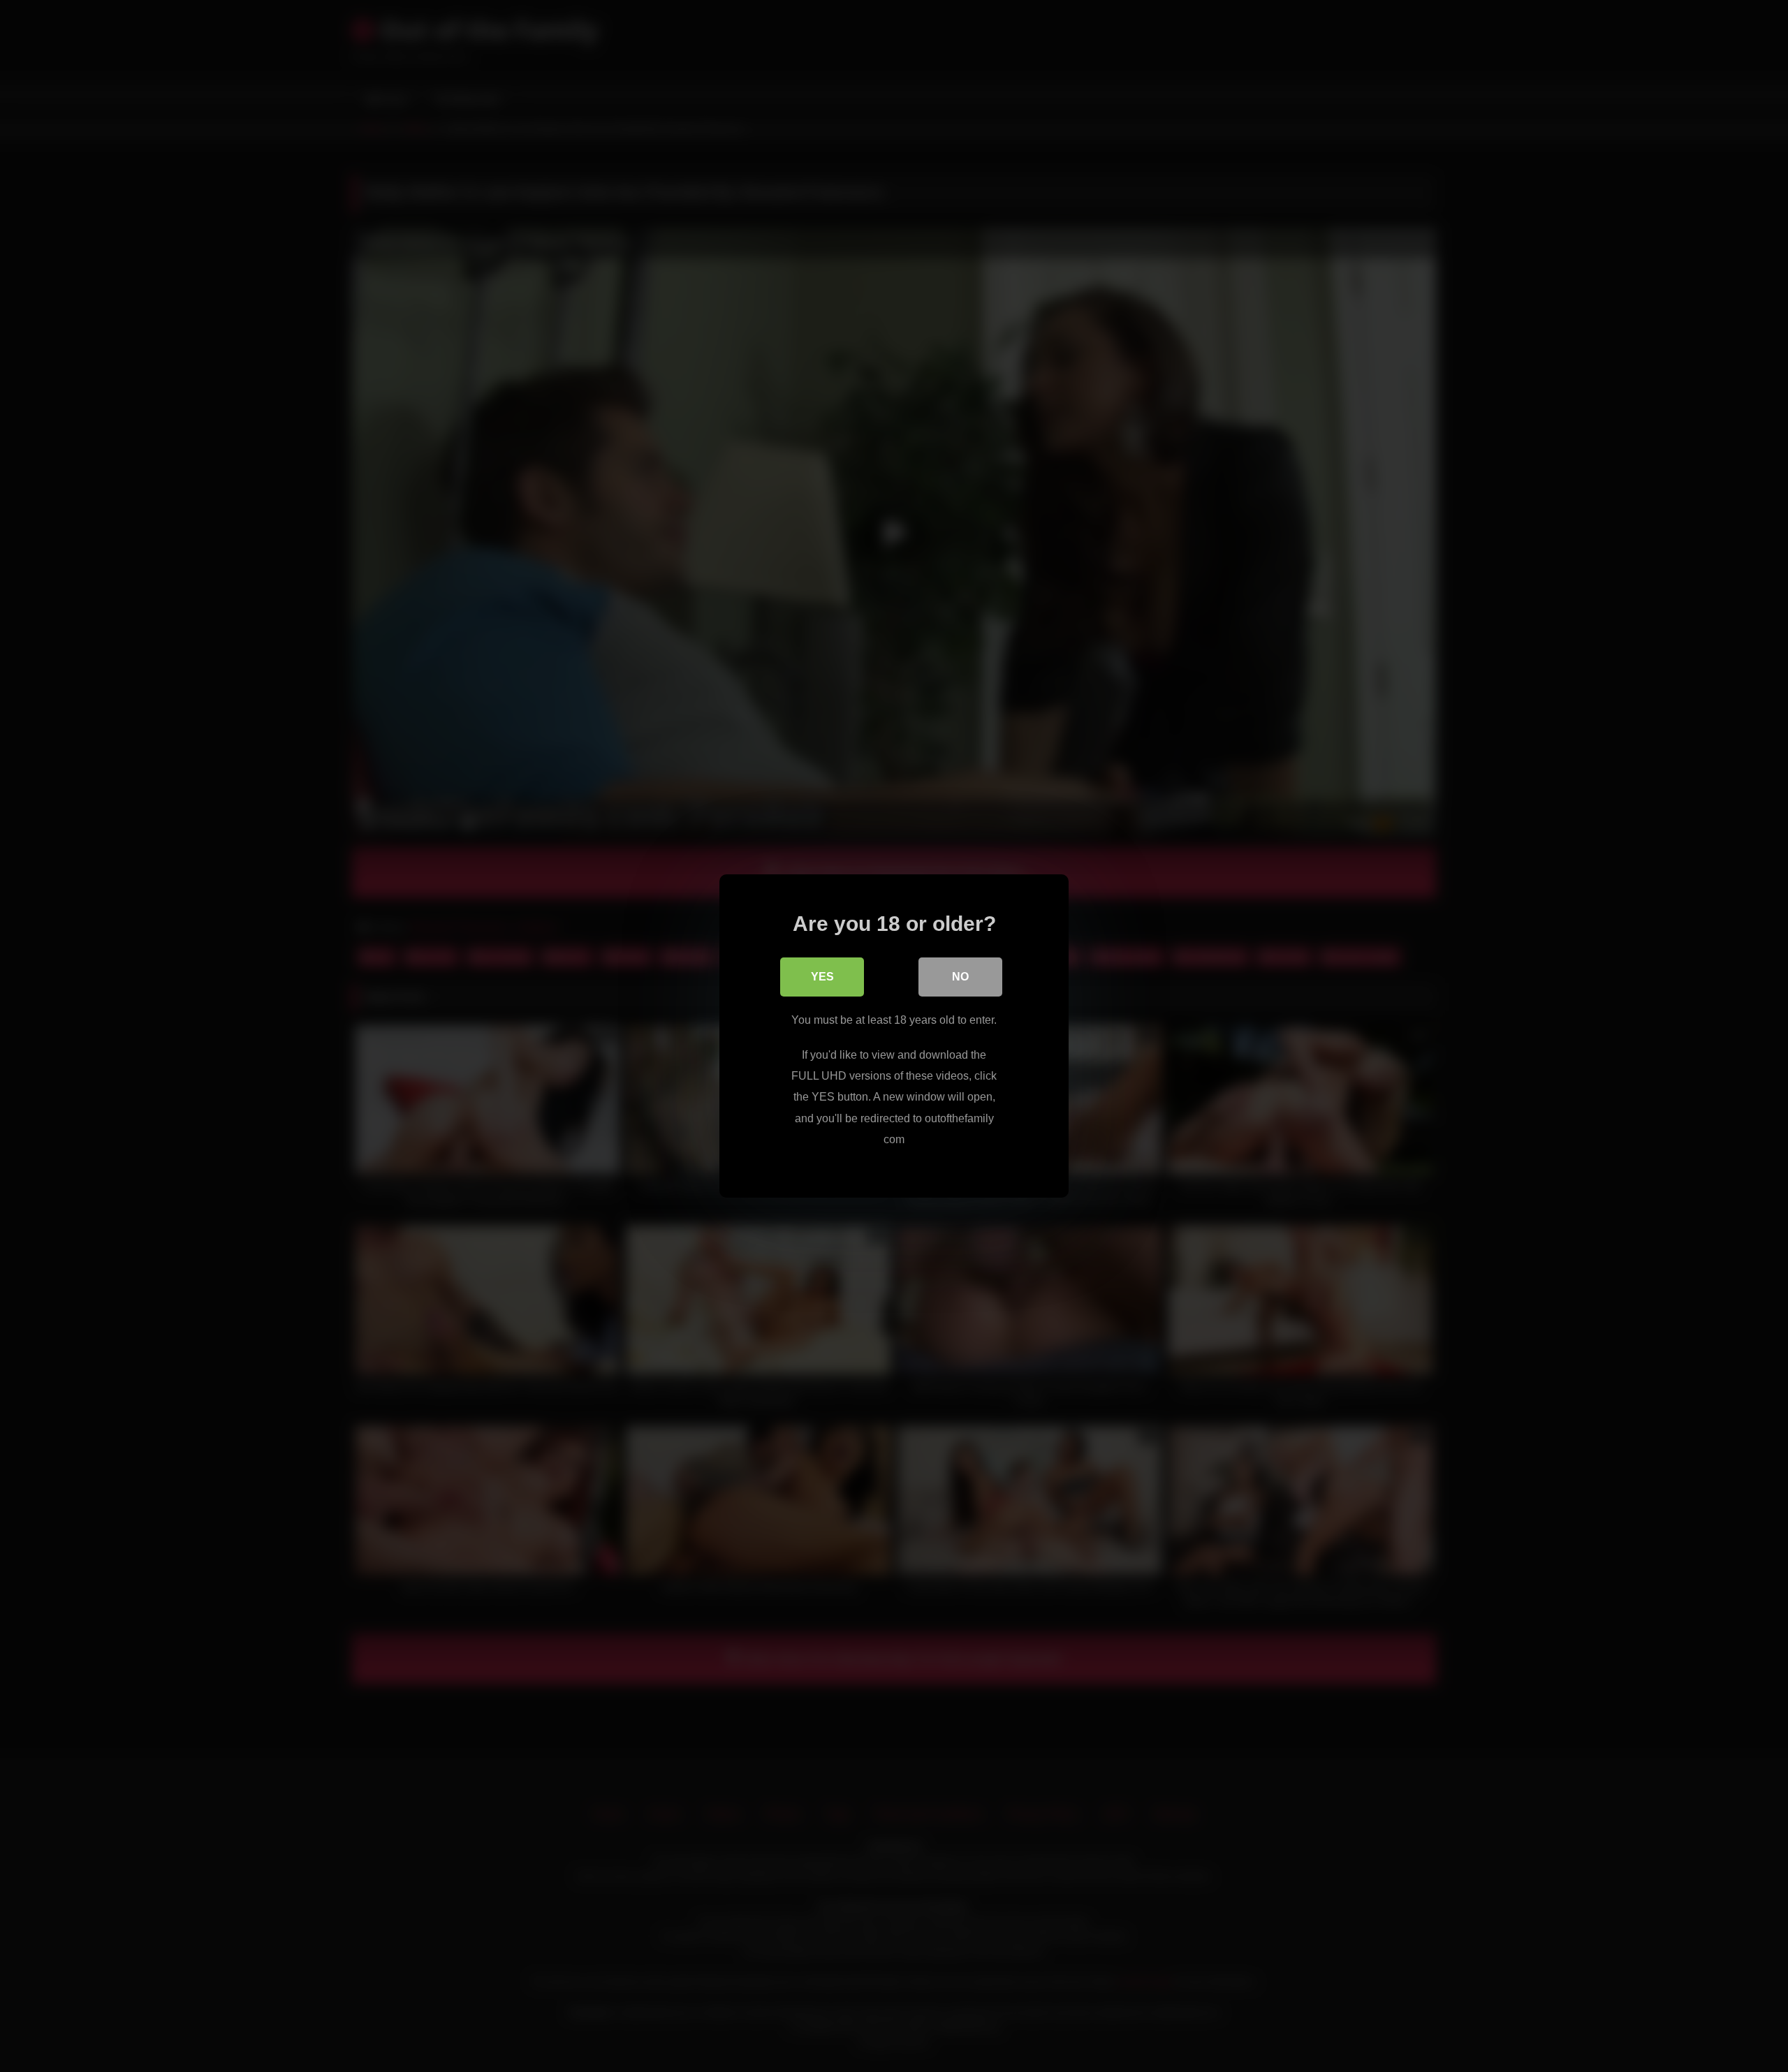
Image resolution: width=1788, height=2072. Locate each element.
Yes (822, 977)
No (960, 977)
